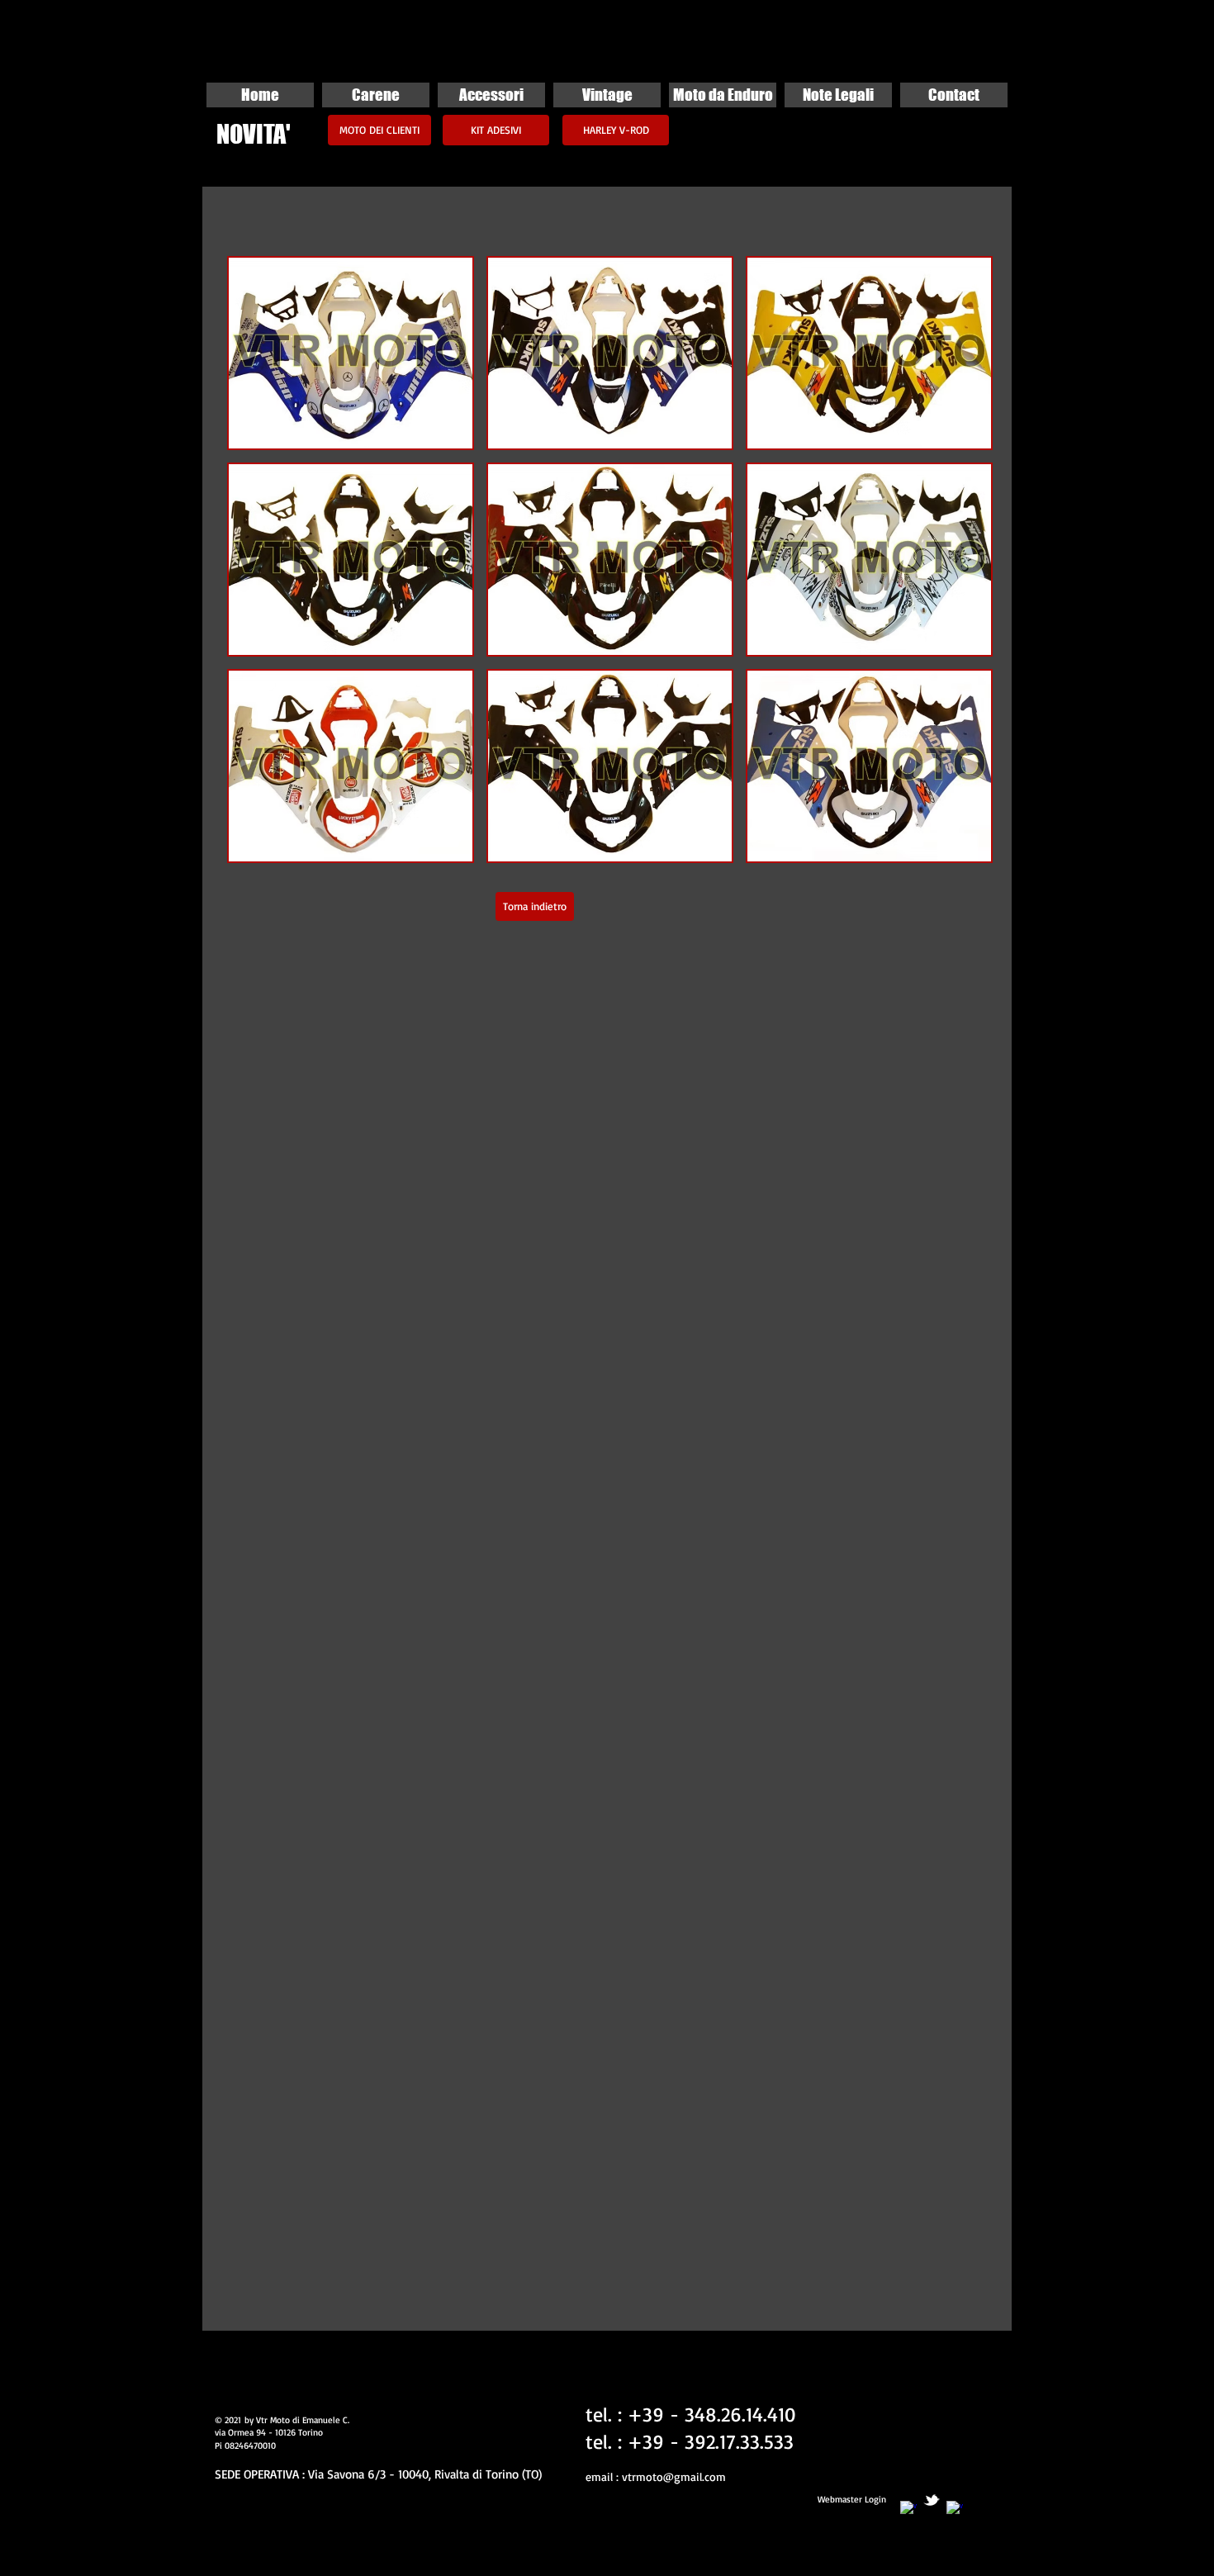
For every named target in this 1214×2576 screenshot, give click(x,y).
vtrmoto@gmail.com (674, 2476)
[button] (351, 353)
